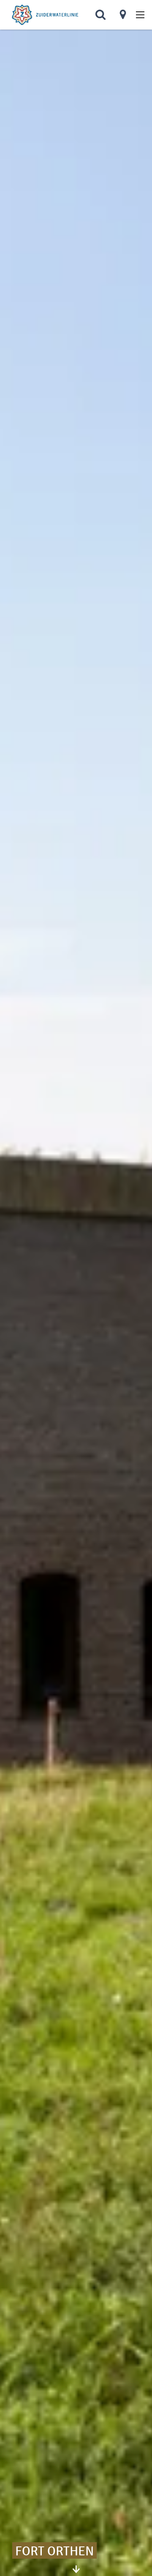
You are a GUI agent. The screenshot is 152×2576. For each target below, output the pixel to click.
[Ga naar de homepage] (45, 15)
